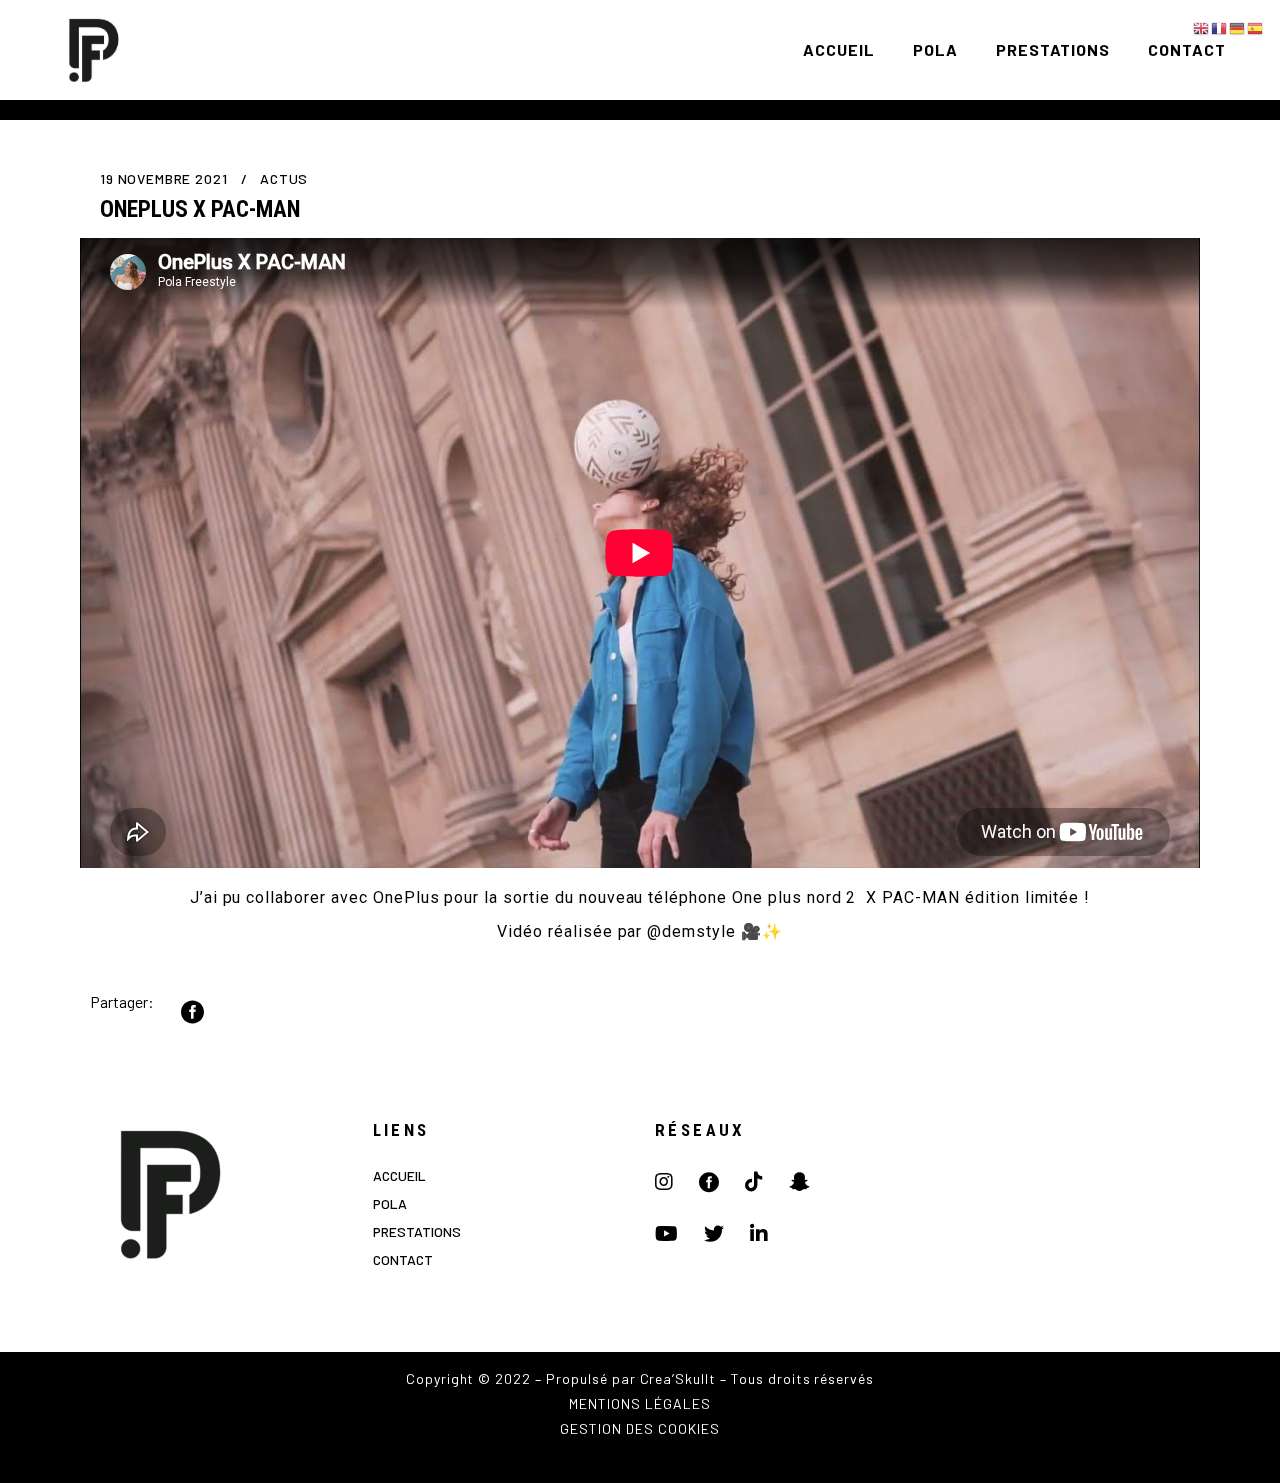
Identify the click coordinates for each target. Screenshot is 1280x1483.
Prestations (417, 1231)
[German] (1238, 26)
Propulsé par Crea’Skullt (631, 1378)
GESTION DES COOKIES (639, 1428)
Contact (403, 1259)
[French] (1220, 26)
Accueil (399, 1175)
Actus (284, 178)
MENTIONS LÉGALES (639, 1403)
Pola (390, 1203)
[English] (1202, 26)
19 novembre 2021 (165, 178)
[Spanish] (1256, 26)
